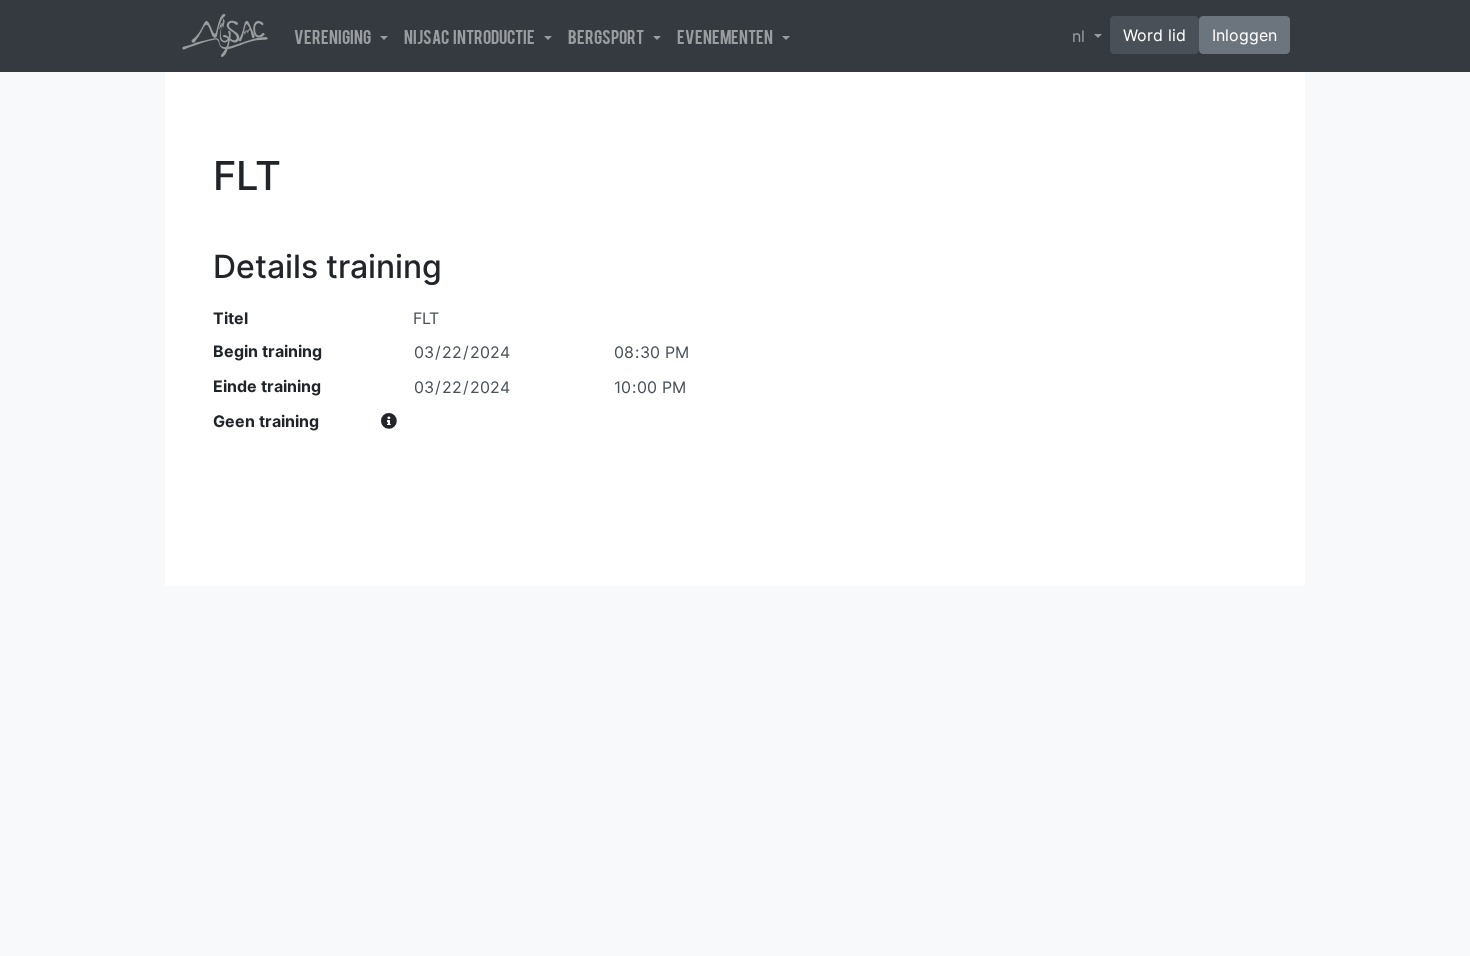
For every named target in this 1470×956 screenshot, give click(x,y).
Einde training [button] (267, 386)
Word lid (1154, 35)
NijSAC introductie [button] (472, 36)
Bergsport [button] (608, 36)
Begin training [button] (267, 351)
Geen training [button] (266, 421)
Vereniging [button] (335, 36)
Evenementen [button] (727, 36)
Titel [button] (230, 318)
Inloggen (1244, 35)
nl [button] (1081, 36)
